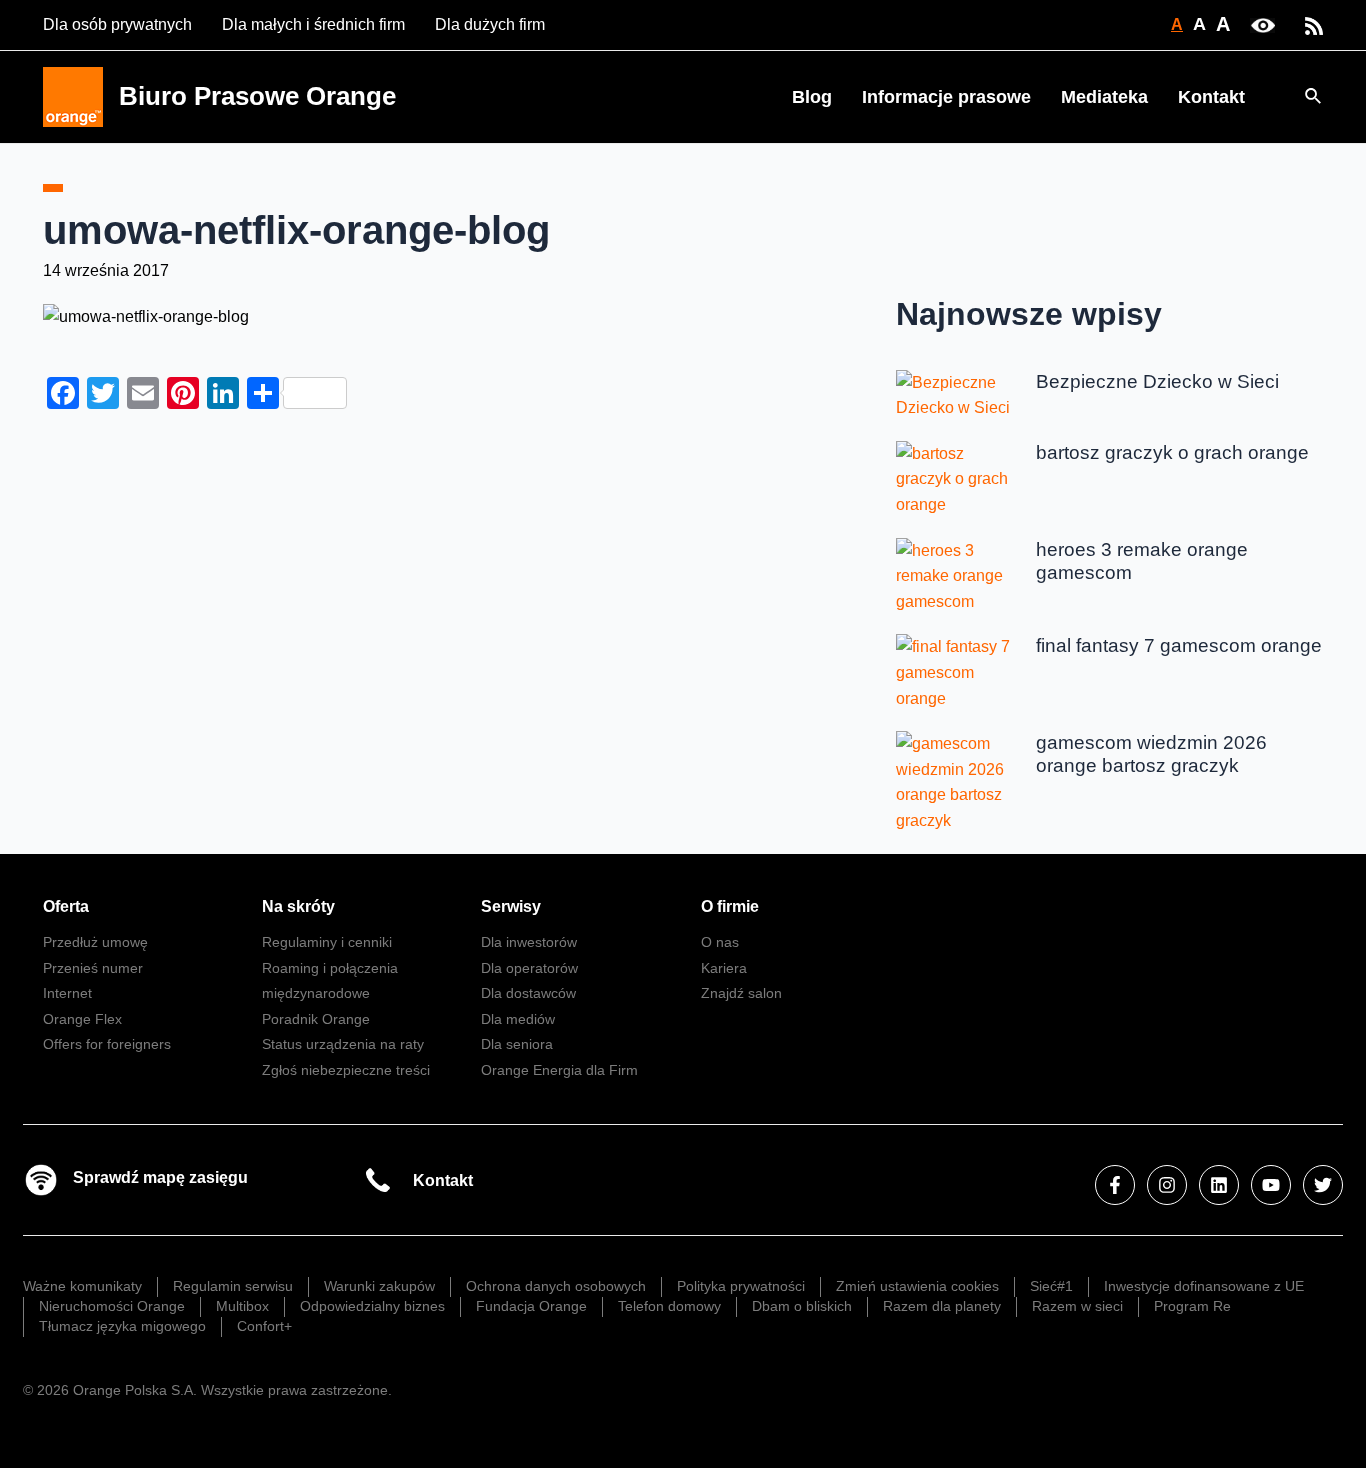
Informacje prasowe (946, 97)
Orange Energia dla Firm (559, 1070)
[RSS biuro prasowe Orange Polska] (1314, 24)
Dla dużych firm (490, 24)
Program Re (1192, 1306)
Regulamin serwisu (233, 1286)
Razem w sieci (1077, 1306)
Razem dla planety (942, 1306)
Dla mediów (518, 1019)
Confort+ (264, 1326)
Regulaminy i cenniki (327, 942)
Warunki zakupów (379, 1286)
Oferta (66, 906)
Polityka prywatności (741, 1286)
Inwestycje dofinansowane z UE (1204, 1286)
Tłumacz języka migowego (122, 1326)
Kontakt (1211, 97)
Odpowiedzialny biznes (372, 1306)
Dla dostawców (528, 993)
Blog (812, 97)
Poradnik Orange (316, 1019)
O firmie (730, 906)
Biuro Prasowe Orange (257, 96)
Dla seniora (517, 1044)
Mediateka (1104, 97)
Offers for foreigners (107, 1044)
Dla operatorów (529, 968)
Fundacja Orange (531, 1306)
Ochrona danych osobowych (556, 1286)
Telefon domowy (669, 1306)
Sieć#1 (1051, 1286)
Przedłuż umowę (95, 942)
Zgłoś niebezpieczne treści (346, 1070)
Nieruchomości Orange (112, 1306)
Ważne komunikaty (82, 1286)
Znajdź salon (741, 993)
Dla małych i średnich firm (313, 24)
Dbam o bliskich (802, 1306)
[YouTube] (1271, 1185)
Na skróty (298, 906)
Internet (67, 993)
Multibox (242, 1306)
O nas (720, 942)
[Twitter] (1323, 1185)
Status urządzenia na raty (343, 1044)
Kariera (724, 968)
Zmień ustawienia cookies (917, 1286)
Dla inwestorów (529, 942)
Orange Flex (82, 1019)
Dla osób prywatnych (117, 24)
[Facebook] (1115, 1185)
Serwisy (511, 906)
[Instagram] (1167, 1185)
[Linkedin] (1219, 1185)
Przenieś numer (93, 968)
